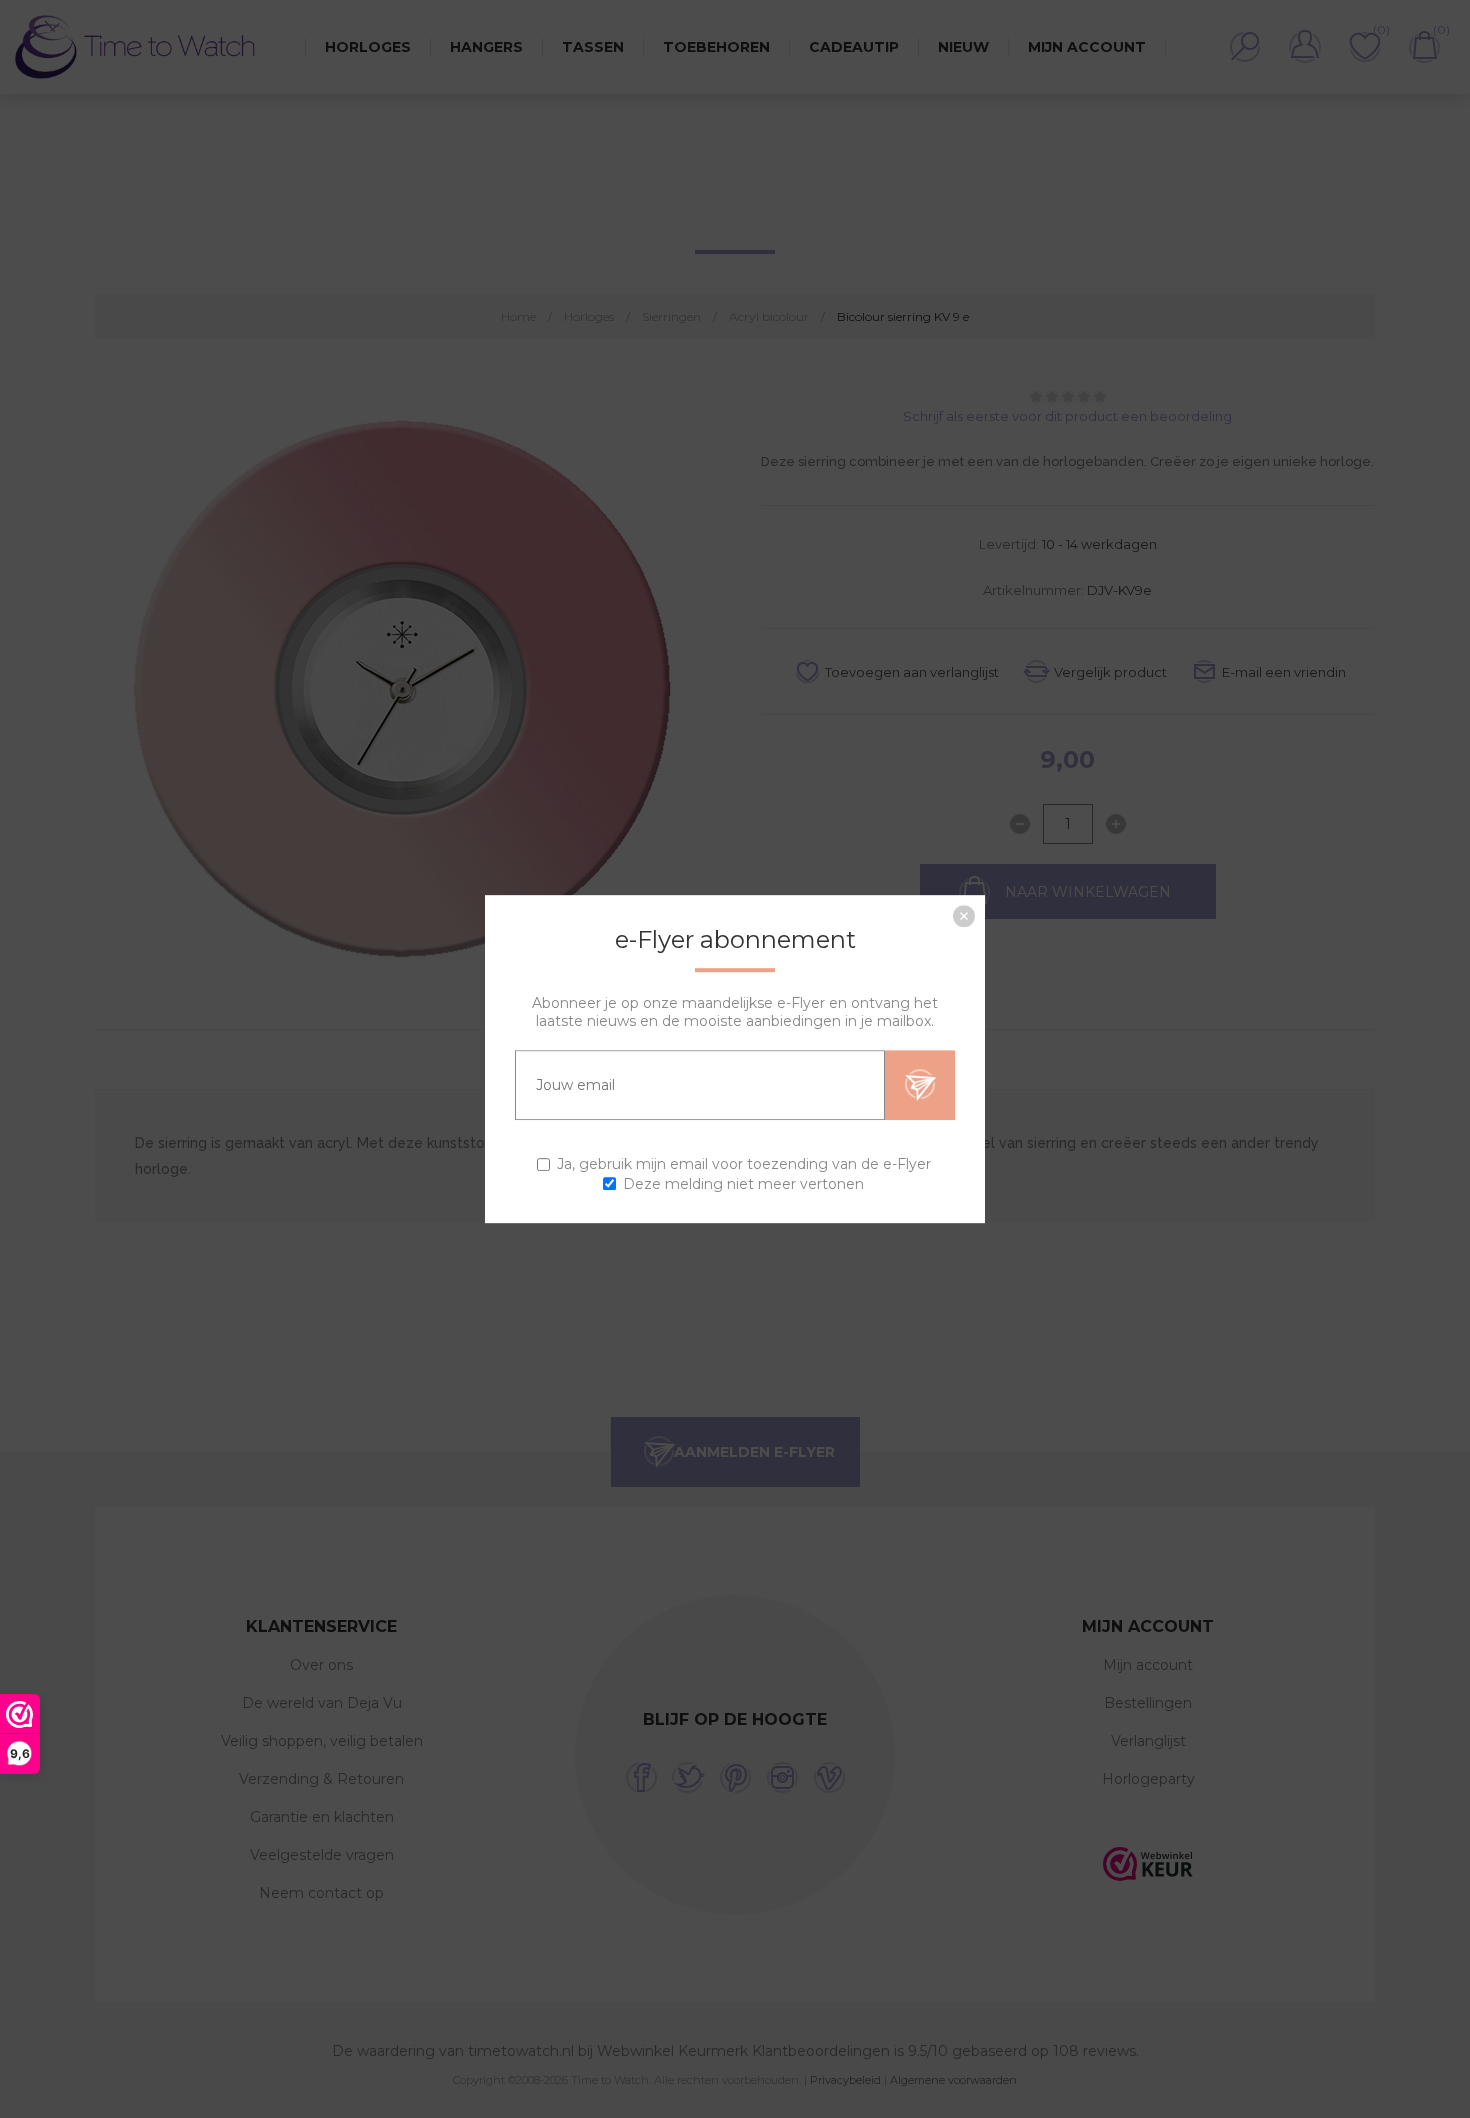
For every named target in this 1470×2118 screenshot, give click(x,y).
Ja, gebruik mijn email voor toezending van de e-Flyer (744, 1165)
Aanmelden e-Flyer (920, 1085)
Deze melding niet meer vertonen (743, 1184)
